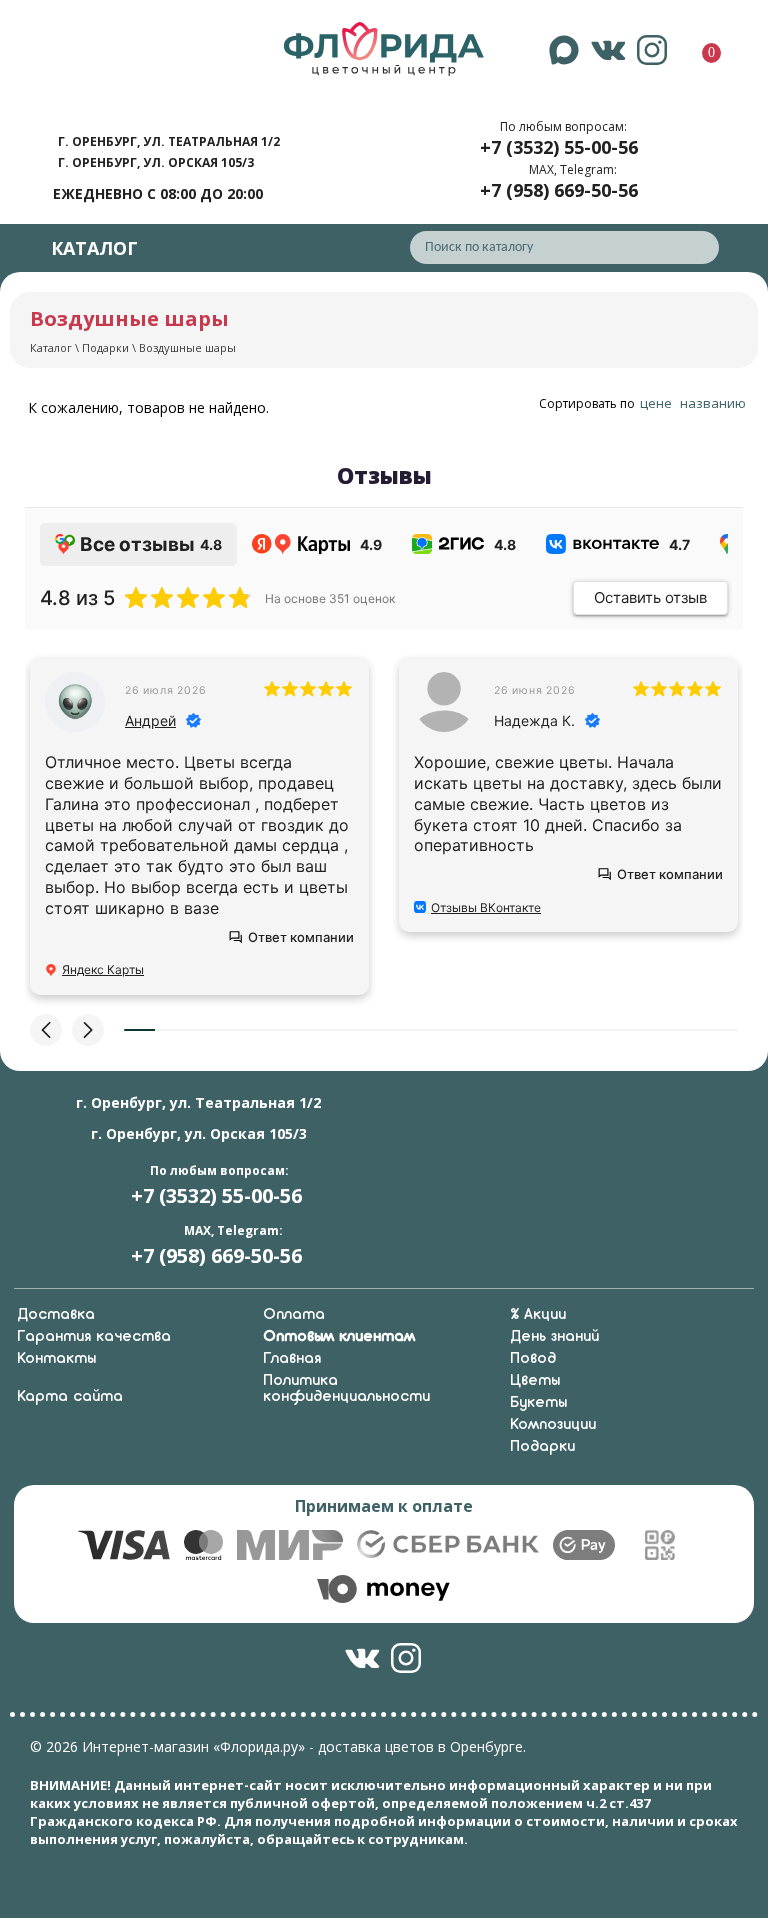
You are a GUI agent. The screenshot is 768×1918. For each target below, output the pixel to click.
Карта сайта (70, 1397)
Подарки (105, 347)
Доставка (56, 1315)
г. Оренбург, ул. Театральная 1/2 (169, 141)
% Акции (538, 1315)
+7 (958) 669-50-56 (559, 190)
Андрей (150, 720)
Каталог (51, 347)
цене (656, 403)
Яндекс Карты (103, 969)
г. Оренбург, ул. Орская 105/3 (156, 162)
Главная (292, 1359)
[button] (46, 1030)
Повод (533, 1359)
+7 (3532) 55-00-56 (559, 147)
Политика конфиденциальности (346, 1389)
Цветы (535, 1381)
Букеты (538, 1403)
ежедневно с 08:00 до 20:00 (158, 193)
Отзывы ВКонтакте (486, 907)
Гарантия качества (94, 1337)
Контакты (56, 1359)
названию (713, 403)
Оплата (294, 1315)
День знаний (554, 1337)
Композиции (553, 1425)
